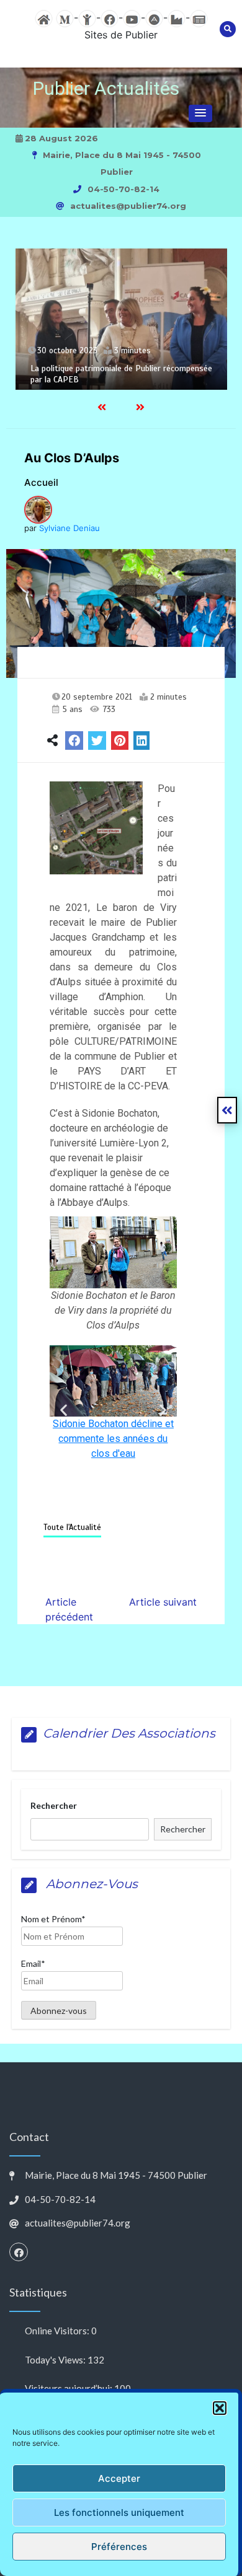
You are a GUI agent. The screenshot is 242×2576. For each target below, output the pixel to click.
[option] (121, 319)
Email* (33, 1963)
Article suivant (163, 1602)
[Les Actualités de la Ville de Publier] (199, 17)
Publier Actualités (106, 88)
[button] (220, 2408)
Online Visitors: (58, 2331)
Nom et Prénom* (53, 1919)
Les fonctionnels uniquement (119, 2512)
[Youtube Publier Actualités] (132, 17)
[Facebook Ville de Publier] (110, 17)
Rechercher (54, 1805)
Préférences (119, 2547)
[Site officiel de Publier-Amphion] (44, 17)
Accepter (119, 2478)
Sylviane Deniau (69, 528)
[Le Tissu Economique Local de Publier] (177, 17)
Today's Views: (56, 2360)
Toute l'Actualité (72, 1528)
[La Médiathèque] (65, 17)
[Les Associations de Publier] (154, 17)
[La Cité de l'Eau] (87, 17)
